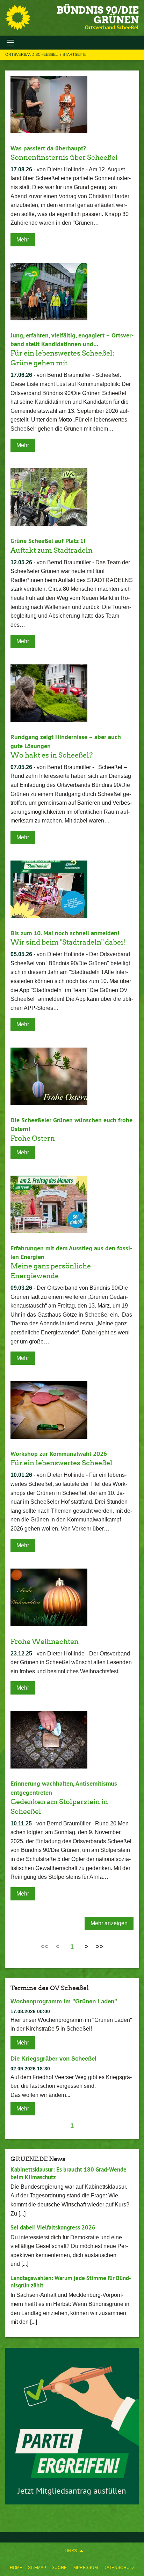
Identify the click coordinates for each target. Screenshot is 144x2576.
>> (100, 1946)
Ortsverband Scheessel (32, 54)
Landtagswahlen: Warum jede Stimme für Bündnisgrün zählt (71, 2282)
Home (16, 2568)
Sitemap (37, 2568)
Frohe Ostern (33, 1138)
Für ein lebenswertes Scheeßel (62, 1463)
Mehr (23, 240)
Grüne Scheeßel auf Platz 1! (48, 541)
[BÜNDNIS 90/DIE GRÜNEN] (18, 18)
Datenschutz (119, 2568)
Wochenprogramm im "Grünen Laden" (64, 2001)
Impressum (85, 2568)
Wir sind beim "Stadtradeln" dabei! (68, 942)
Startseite (74, 54)
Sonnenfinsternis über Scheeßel (64, 157)
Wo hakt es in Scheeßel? (52, 755)
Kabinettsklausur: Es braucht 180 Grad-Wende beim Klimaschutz (69, 2173)
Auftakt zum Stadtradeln (52, 550)
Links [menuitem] (71, 2551)
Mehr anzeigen (109, 1923)
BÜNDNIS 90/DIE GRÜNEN (98, 15)
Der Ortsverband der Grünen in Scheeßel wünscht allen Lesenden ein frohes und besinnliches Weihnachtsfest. (71, 1662)
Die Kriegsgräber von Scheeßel (53, 2059)
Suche (59, 2568)
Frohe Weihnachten (45, 1641)
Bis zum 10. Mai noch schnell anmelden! (65, 933)
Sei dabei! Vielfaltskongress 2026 (53, 2227)
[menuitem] (16, 2568)
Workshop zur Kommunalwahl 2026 (59, 1454)
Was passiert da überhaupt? (48, 148)
